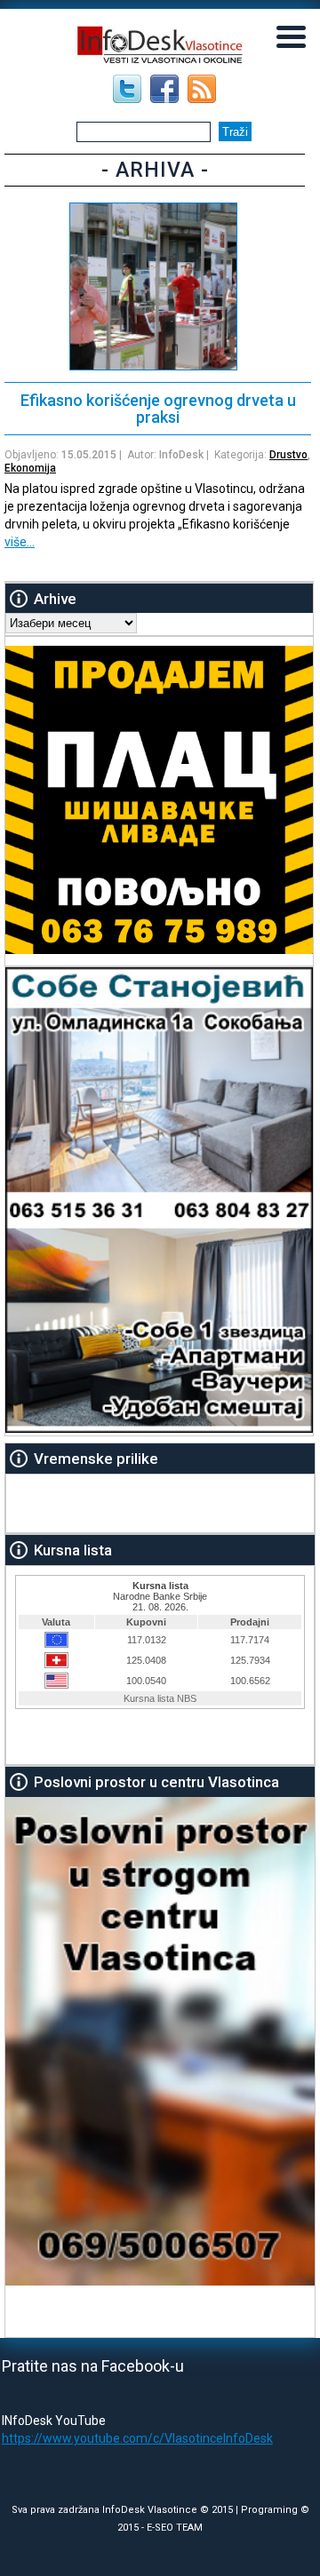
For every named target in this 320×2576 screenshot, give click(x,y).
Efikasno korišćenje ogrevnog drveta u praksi (158, 409)
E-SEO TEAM (175, 2528)
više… (20, 542)
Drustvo (288, 455)
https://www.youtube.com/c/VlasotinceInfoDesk (137, 2438)
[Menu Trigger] (292, 36)
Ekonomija (30, 468)
